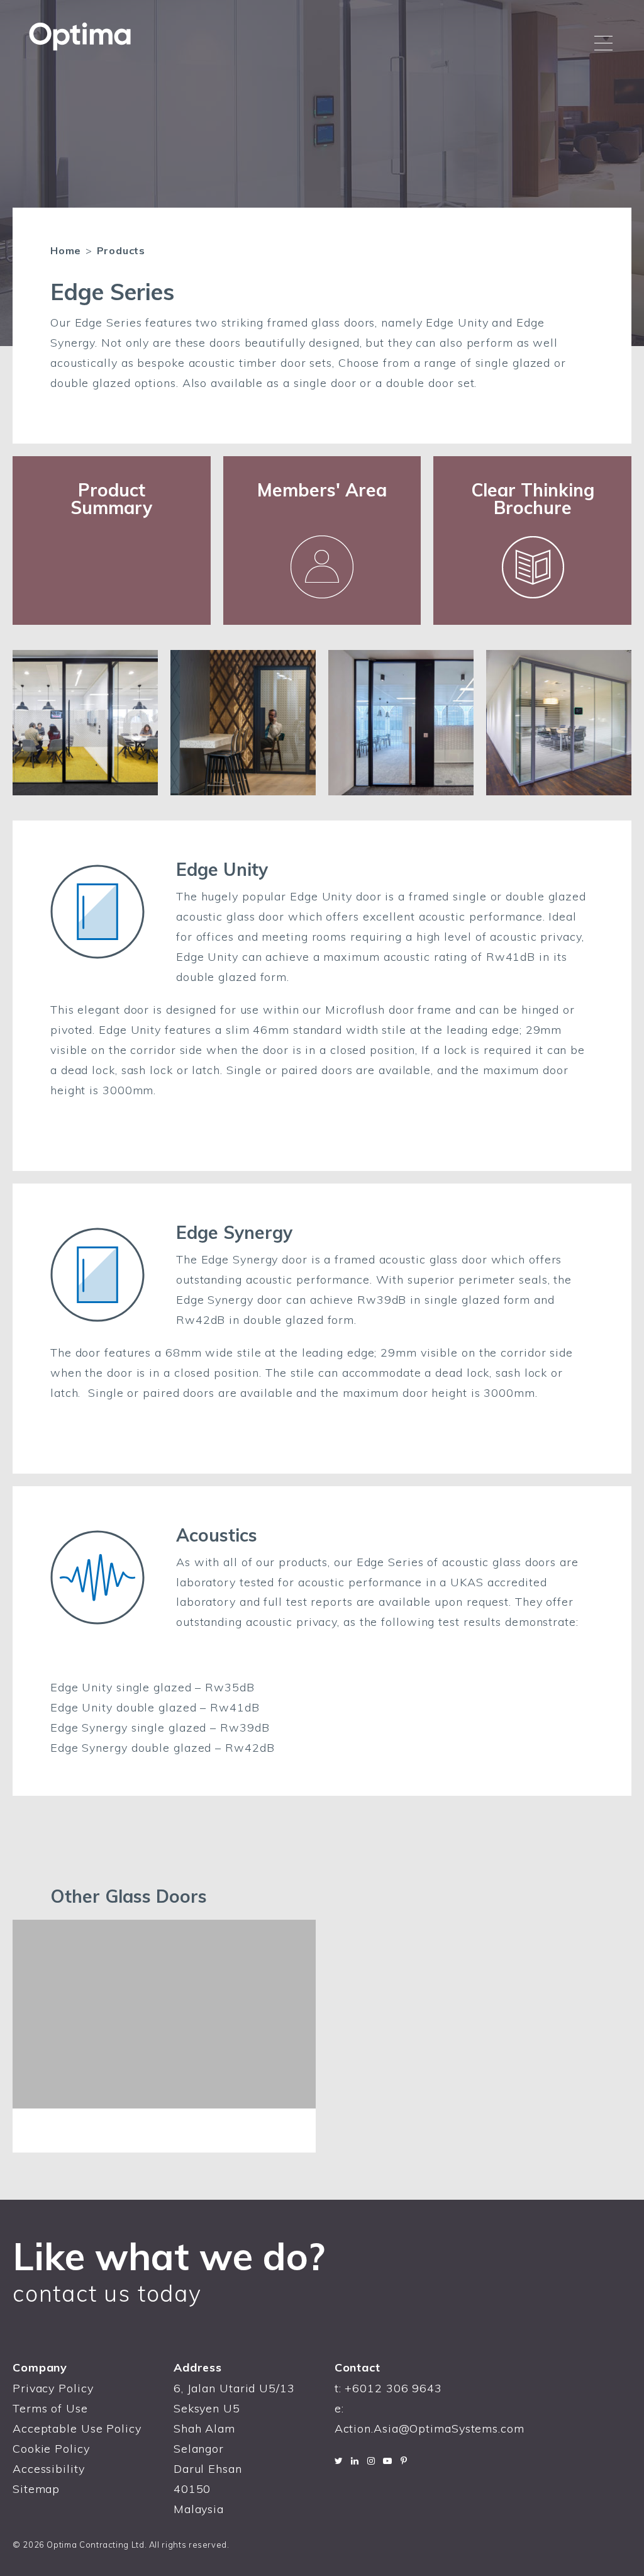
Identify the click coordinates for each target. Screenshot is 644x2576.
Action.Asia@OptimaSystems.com (430, 2428)
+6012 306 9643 (393, 2388)
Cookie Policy (51, 2449)
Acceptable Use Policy (77, 2428)
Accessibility (49, 2469)
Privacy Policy (53, 2388)
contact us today (107, 2293)
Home (66, 250)
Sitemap (36, 2489)
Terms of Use (50, 2408)
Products (121, 250)
